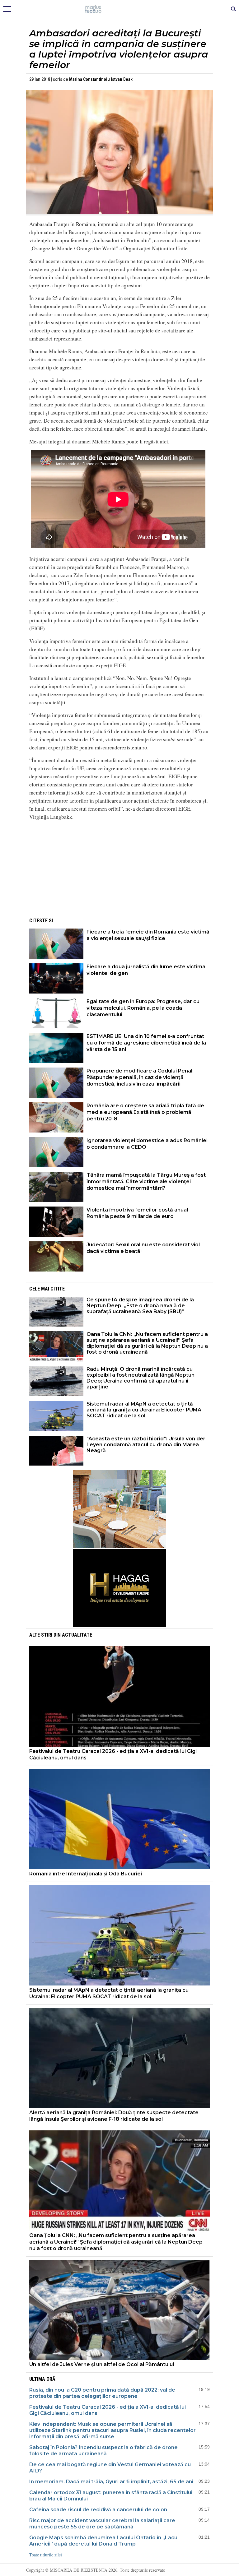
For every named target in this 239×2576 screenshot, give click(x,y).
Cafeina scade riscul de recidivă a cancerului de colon (98, 2510)
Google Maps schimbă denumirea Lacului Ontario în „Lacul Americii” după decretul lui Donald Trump (104, 2541)
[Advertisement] (119, 869)
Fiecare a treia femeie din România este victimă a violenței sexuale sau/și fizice (148, 935)
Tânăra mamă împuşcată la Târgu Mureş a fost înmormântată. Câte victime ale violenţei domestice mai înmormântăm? (146, 1181)
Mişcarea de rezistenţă (120, 9)
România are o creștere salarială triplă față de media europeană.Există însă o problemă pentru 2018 (145, 1112)
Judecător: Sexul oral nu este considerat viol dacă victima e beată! (143, 1248)
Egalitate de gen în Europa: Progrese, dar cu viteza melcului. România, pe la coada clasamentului (143, 1008)
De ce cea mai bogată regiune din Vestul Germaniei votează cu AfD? (110, 2468)
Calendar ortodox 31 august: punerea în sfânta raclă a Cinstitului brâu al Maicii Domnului (111, 2496)
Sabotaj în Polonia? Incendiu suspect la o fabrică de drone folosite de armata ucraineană (103, 2451)
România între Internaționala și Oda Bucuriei (86, 1874)
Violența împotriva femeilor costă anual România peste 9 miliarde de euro (137, 1213)
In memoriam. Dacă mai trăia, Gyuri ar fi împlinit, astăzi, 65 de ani (111, 2482)
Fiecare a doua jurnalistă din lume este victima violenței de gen (146, 970)
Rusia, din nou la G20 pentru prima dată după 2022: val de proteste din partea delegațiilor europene (102, 2393)
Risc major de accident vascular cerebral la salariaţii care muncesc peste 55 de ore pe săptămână (102, 2524)
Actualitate (77, 1635)
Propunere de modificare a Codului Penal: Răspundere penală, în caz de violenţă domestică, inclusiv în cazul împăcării (140, 1077)
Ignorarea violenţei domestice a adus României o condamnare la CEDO (147, 1144)
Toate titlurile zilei (46, 2555)
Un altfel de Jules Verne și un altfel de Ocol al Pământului (102, 2364)
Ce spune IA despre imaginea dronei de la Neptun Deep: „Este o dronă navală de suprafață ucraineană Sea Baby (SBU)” (140, 1306)
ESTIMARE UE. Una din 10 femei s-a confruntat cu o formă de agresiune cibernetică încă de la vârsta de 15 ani (146, 1043)
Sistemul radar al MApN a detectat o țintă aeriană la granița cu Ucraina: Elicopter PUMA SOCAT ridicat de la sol (144, 1410)
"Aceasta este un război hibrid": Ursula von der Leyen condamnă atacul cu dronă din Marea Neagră (146, 1445)
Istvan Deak (122, 79)
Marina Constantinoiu (89, 79)
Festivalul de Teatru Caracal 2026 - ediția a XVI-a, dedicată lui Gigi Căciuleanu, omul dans (113, 1754)
